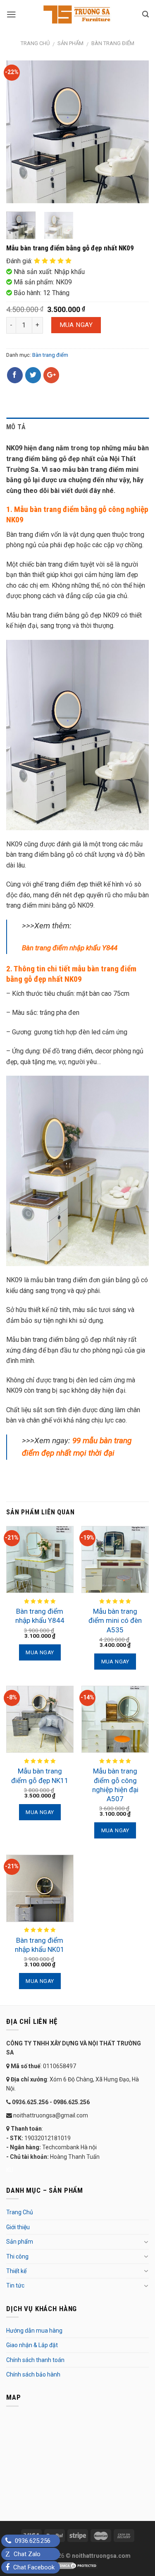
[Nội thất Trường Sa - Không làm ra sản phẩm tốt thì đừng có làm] (78, 14)
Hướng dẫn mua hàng (34, 2331)
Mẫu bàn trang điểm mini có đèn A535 (115, 1620)
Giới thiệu (18, 2227)
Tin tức (15, 2285)
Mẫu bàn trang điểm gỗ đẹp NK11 (40, 1776)
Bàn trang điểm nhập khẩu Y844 (40, 1616)
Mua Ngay (76, 325)
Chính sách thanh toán (35, 2360)
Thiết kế (16, 2271)
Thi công (17, 2256)
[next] (136, 132)
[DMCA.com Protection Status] (78, 2565)
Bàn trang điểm (113, 43)
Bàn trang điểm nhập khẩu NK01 (40, 1945)
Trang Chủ (20, 2212)
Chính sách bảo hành (33, 2374)
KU (10, 2170)
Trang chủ (35, 43)
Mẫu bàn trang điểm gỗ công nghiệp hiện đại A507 (115, 1785)
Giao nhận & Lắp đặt (32, 2345)
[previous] (19, 132)
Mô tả (16, 427)
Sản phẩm (70, 43)
